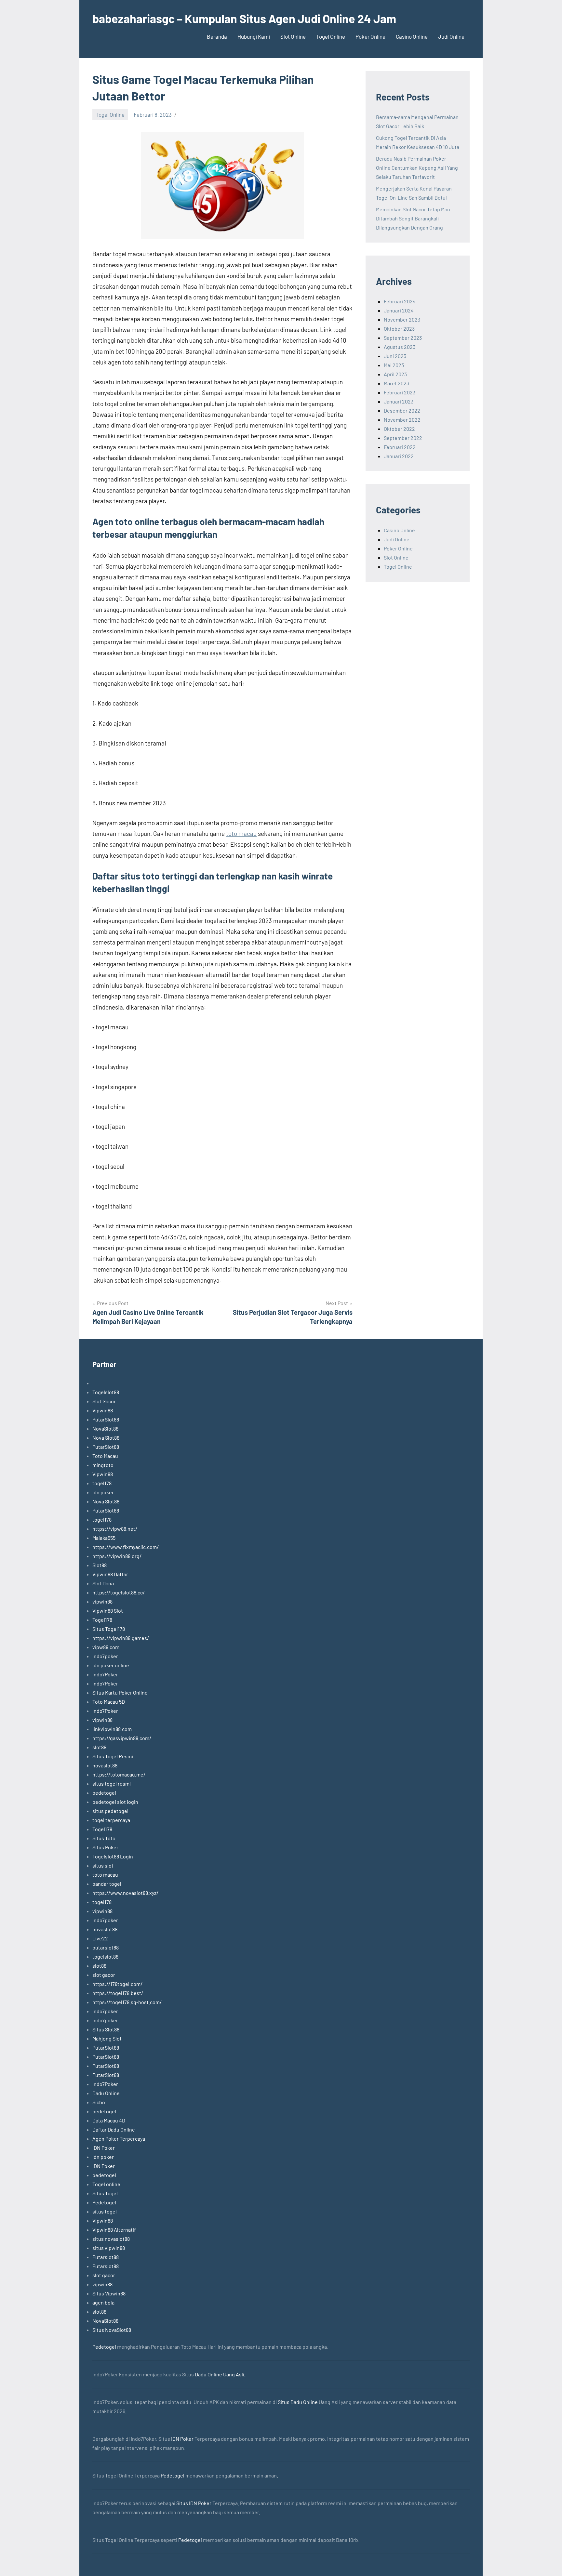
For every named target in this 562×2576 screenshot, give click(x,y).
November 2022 (402, 420)
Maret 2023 (396, 383)
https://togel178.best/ (118, 1993)
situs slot (103, 1865)
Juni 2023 (395, 356)
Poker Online (370, 36)
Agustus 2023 (400, 347)
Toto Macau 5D (109, 1702)
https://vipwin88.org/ (117, 1556)
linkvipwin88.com (112, 1729)
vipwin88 (102, 1601)
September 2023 (403, 338)
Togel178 (102, 1620)
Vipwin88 (103, 1410)
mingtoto (103, 1465)
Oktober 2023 (399, 329)
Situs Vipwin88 (109, 2293)
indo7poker (105, 1656)
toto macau (241, 833)
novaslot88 (105, 1765)
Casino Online (412, 36)
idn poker (103, 1492)
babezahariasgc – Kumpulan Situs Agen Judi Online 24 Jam (244, 18)
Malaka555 (104, 1538)
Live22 (100, 1938)
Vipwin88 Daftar (110, 1574)
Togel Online (331, 36)
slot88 (99, 1747)
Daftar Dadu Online (114, 2129)
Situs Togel (105, 2193)
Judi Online (451, 36)
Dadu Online (106, 2093)
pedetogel (104, 1793)
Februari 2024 (400, 301)
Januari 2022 (399, 456)
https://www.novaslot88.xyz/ (125, 1893)
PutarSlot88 (106, 1419)
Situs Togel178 (109, 1629)
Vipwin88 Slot (108, 1611)
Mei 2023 (394, 365)
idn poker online (111, 1665)
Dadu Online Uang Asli (220, 2374)
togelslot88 (105, 1956)
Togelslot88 (106, 1392)
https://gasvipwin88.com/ (122, 1738)
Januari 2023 (399, 401)
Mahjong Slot (107, 2038)
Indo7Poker (105, 1674)
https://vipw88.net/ (115, 1529)
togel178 (102, 1483)
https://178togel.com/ (117, 1984)
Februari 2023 (400, 392)
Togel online (106, 2184)
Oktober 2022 (399, 429)
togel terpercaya (111, 1820)
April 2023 (395, 374)
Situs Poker (105, 1847)
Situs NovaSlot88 (112, 2330)
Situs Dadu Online (298, 2402)
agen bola (103, 2302)
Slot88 (100, 1565)
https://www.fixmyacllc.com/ (126, 1547)
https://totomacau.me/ (119, 1774)
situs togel (105, 2211)
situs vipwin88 (109, 2248)
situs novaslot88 (111, 2239)
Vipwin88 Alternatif (114, 2230)
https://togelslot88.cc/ (119, 1592)
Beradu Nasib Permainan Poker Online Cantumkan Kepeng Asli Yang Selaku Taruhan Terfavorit (417, 168)
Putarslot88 (106, 2257)
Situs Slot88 (106, 2029)
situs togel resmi (112, 1783)
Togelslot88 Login (113, 1856)
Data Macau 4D (109, 2120)
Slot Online (293, 36)
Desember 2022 (402, 410)
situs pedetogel (110, 1811)
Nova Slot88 (106, 1438)
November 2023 (402, 319)
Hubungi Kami (254, 36)
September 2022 (403, 438)
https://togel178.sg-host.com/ (127, 2002)
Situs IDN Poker (194, 2503)
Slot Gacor (104, 1401)
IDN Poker (104, 2148)
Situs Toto (104, 1838)
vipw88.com (106, 1647)
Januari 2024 (399, 310)
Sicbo (99, 2102)
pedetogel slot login (115, 1802)
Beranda (217, 36)
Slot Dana (103, 1583)
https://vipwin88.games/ (121, 1638)
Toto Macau (105, 1456)
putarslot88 (106, 1947)
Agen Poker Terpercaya (119, 2139)
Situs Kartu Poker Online (120, 1692)
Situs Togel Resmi (113, 1756)
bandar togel (107, 1884)
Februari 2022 (400, 447)
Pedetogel (104, 2202)
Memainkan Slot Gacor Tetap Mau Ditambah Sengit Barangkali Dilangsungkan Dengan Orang (413, 218)
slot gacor (104, 1975)
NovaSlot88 (105, 1428)
